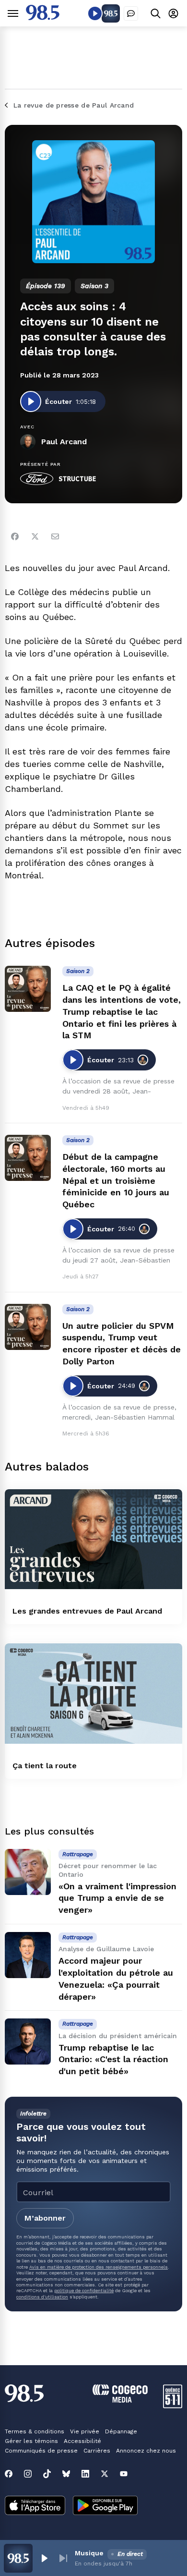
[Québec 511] (173, 2406)
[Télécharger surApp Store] (35, 2506)
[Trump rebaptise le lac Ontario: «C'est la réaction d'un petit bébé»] (28, 2041)
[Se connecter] (173, 13)
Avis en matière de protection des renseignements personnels (99, 2267)
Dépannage (121, 2431)
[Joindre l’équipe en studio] (131, 13)
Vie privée (85, 2431)
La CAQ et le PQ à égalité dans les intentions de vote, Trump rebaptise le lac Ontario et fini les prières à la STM (122, 1011)
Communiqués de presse (41, 2451)
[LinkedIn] (85, 2474)
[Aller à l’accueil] (43, 18)
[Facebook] (15, 536)
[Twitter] (35, 536)
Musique (89, 2553)
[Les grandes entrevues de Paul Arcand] (93, 1539)
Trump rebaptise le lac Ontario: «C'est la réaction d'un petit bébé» (113, 2060)
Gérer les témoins (31, 2441)
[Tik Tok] (47, 2474)
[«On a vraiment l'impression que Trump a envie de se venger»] (28, 1872)
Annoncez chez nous (146, 2451)
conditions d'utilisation (42, 2297)
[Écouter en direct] (95, 13)
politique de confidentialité (84, 2290)
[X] (105, 2474)
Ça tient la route (45, 1766)
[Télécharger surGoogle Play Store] (105, 2506)
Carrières (97, 2451)
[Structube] (77, 479)
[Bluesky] (66, 2474)
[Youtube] (124, 2474)
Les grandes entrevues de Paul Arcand (87, 1611)
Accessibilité (82, 2441)
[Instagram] (28, 2474)
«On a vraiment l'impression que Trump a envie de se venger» (117, 1898)
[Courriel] (55, 536)
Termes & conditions (35, 2431)
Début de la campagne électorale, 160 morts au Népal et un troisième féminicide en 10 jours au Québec (116, 1180)
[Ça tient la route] (93, 1693)
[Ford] (37, 479)
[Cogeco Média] (120, 2400)
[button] (44, 2558)
